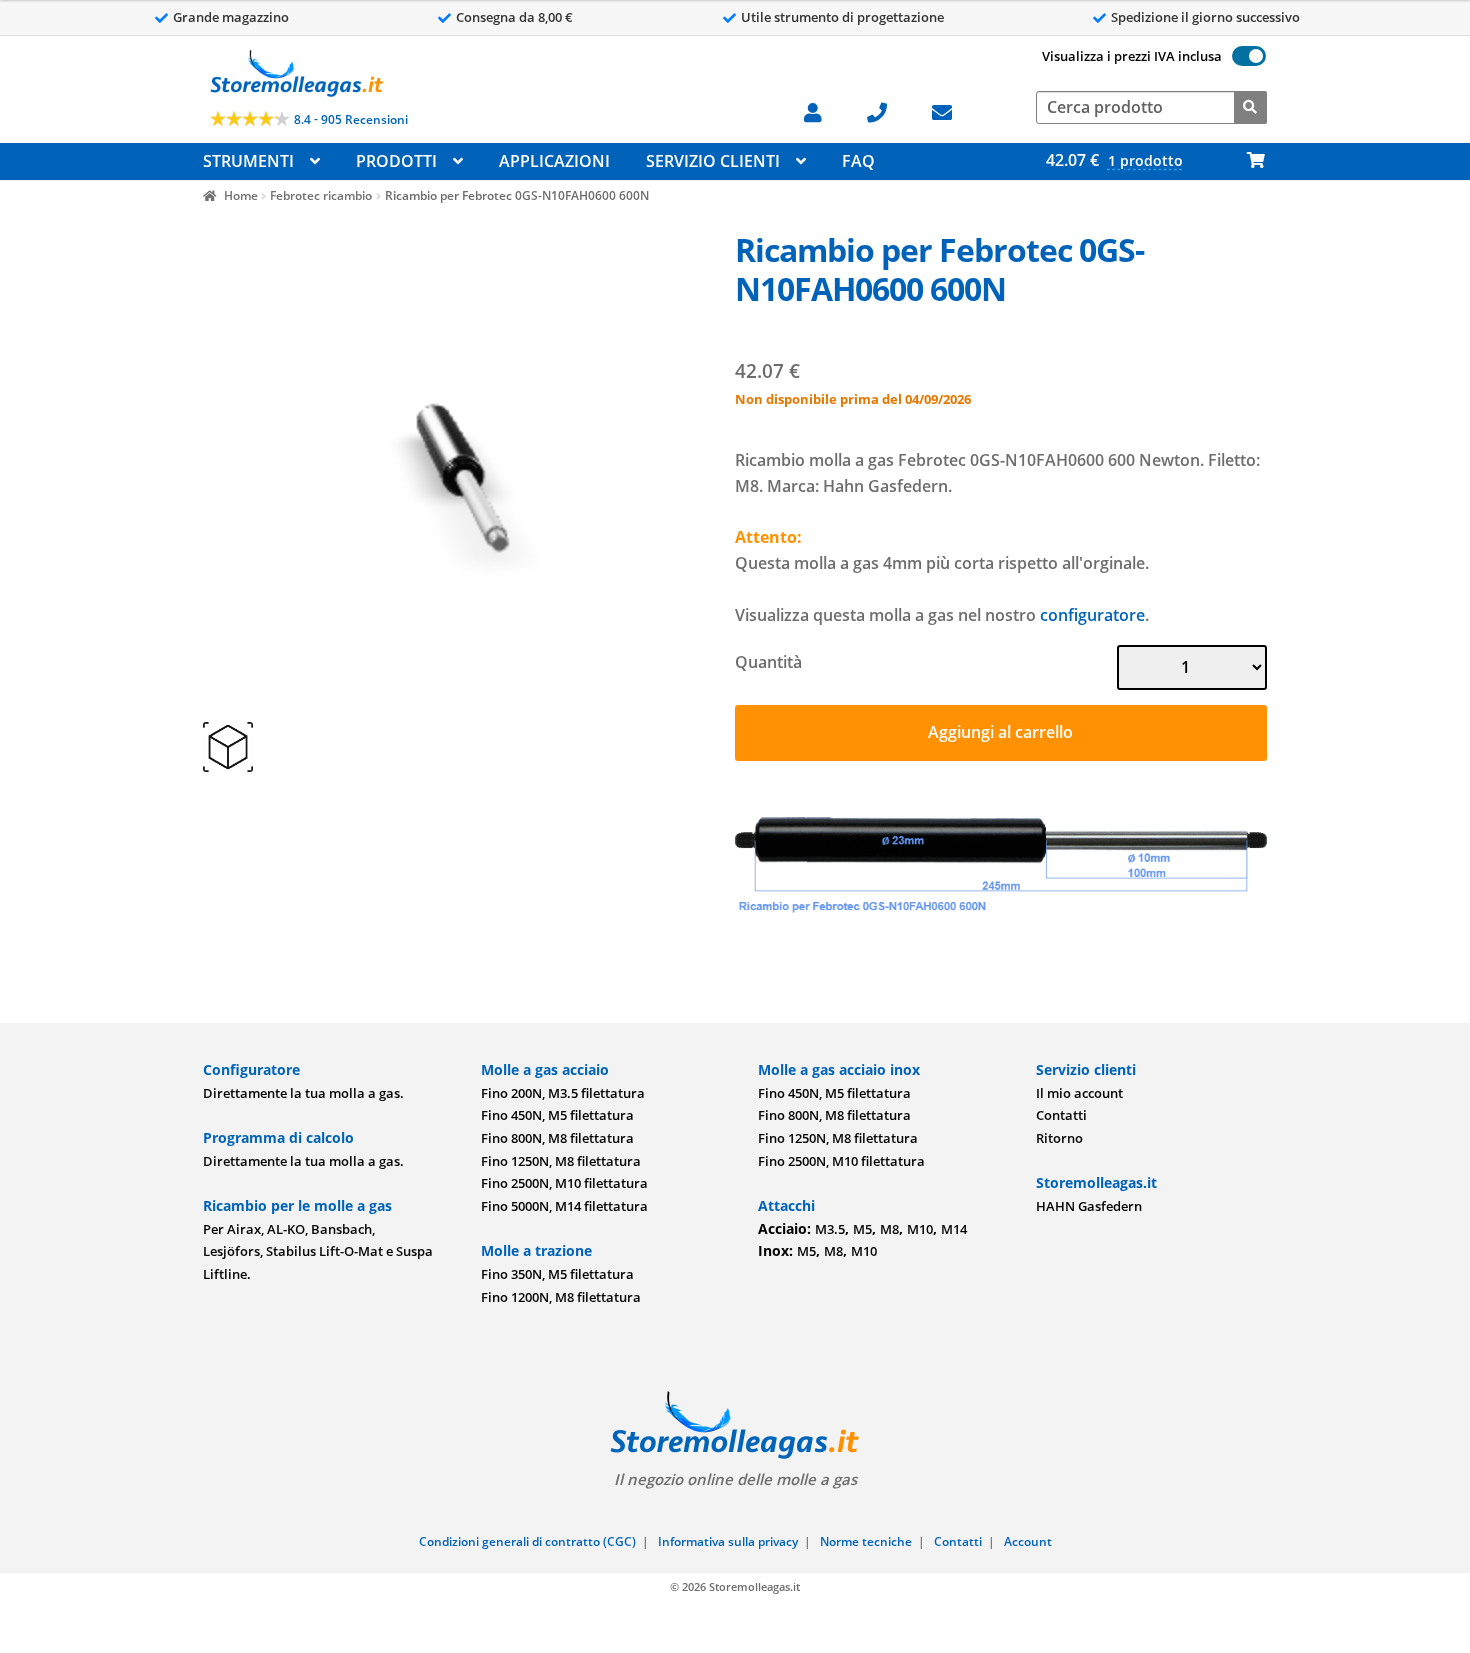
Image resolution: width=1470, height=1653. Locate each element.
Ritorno (1059, 1138)
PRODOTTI (396, 161)
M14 (954, 1229)
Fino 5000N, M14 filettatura (564, 1206)
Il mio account (1079, 1093)
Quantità (768, 662)
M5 (862, 1229)
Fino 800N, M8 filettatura (557, 1138)
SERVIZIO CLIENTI (713, 161)
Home (240, 195)
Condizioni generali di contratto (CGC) (527, 1541)
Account (1028, 1541)
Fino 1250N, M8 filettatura (561, 1161)
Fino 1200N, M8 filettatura (561, 1297)
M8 (889, 1229)
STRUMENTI (248, 161)
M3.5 (830, 1229)
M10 (920, 1229)
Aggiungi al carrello (1000, 732)
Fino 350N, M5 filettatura (557, 1274)
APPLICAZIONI (554, 161)
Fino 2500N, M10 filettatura (564, 1183)
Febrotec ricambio (321, 195)
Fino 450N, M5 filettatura (557, 1115)
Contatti (1061, 1115)
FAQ (858, 161)
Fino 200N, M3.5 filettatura (563, 1093)
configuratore (1092, 615)
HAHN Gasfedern (1089, 1206)
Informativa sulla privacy (728, 1541)
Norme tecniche (866, 1541)
